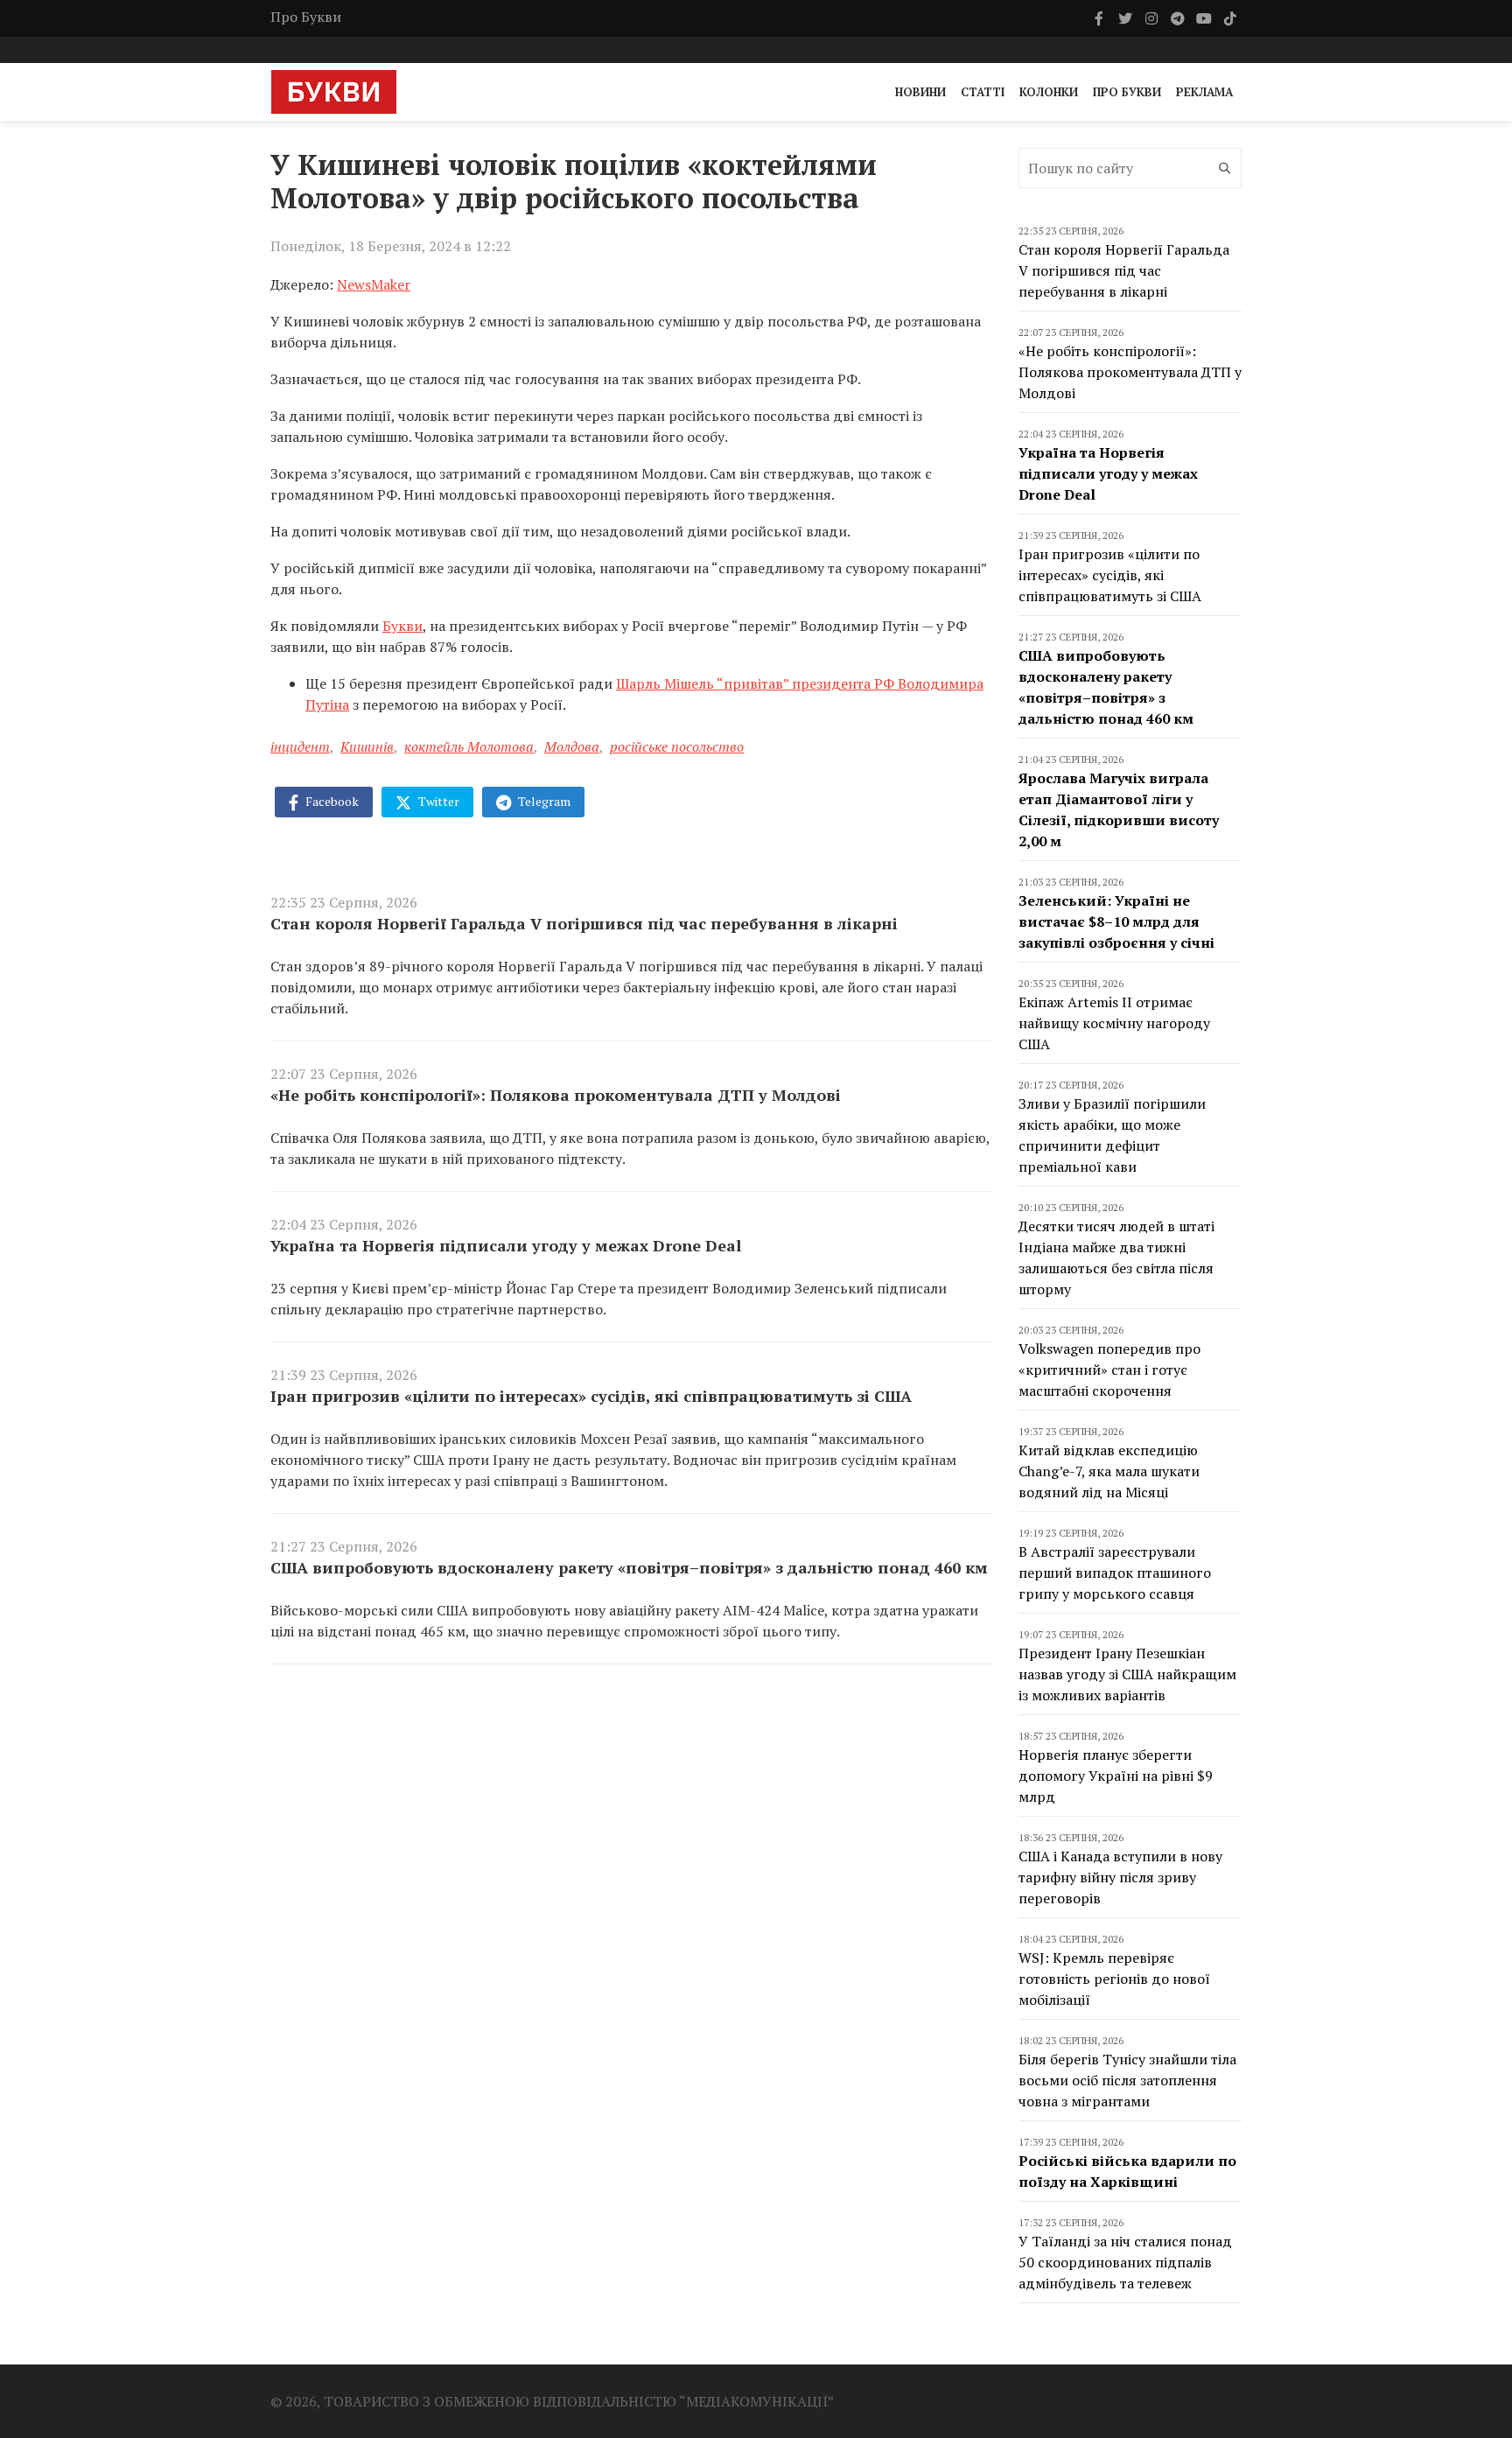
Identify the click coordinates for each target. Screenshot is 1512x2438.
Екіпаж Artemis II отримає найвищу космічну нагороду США (1114, 1023)
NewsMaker (374, 284)
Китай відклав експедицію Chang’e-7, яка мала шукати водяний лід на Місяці (1109, 1471)
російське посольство (677, 746)
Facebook (331, 801)
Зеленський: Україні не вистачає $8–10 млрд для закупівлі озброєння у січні (1116, 921)
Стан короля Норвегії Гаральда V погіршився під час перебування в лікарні (584, 923)
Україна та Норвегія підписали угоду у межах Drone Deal (506, 1245)
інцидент (300, 746)
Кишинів (367, 746)
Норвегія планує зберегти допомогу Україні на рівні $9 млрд (1116, 1776)
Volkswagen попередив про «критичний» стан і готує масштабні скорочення (1109, 1370)
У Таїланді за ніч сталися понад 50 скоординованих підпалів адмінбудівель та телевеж (1125, 2262)
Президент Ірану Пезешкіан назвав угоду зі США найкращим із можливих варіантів (1127, 1674)
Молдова (572, 746)
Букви (402, 626)
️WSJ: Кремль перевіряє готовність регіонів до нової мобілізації (1114, 1979)
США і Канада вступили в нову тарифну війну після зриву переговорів (1120, 1877)
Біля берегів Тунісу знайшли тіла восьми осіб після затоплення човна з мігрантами (1127, 2080)
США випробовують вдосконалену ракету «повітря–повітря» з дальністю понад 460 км (629, 1567)
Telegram (543, 801)
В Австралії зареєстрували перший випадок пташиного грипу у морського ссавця (1115, 1573)
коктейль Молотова (469, 746)
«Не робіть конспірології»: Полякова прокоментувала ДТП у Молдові (556, 1095)
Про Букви (306, 17)
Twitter (437, 801)
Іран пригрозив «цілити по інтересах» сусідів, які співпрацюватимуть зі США (591, 1396)
